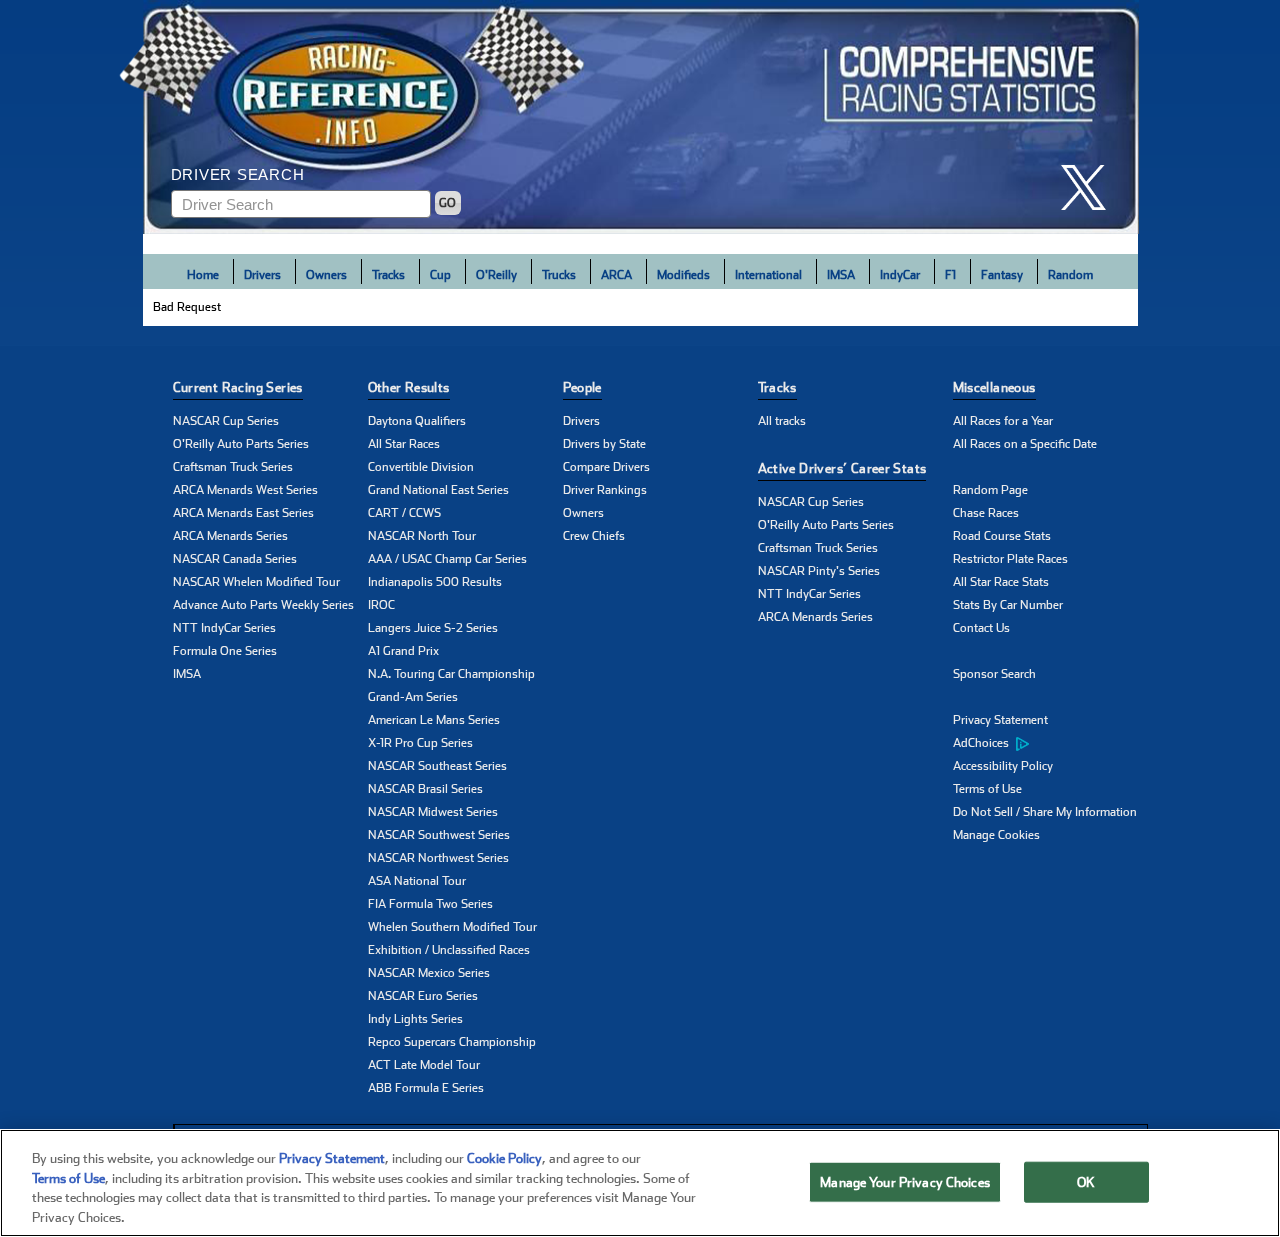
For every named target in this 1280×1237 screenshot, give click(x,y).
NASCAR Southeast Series (437, 766)
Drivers (262, 275)
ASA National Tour (417, 881)
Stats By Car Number (1008, 605)
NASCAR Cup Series (226, 421)
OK (1086, 1182)
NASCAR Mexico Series (429, 973)
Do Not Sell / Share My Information (1045, 812)
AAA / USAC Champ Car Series (447, 559)
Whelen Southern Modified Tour (452, 927)
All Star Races (404, 444)
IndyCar (900, 275)
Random (1070, 275)
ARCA (616, 275)
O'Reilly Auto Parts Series (241, 444)
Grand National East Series (438, 490)
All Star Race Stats (1001, 582)
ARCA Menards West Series (245, 490)
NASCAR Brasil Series (425, 789)
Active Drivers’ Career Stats (842, 468)
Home (203, 275)
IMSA (841, 275)
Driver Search (238, 174)
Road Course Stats (1002, 536)
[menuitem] (1050, 744)
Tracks (388, 275)
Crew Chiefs (594, 536)
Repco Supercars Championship (452, 1042)
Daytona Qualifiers (417, 421)
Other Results (409, 387)
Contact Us (981, 628)
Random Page (990, 490)
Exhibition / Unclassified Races (449, 950)
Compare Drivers (606, 467)
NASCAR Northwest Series (438, 858)
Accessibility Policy (1003, 766)
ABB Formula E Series (426, 1088)
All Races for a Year (1003, 421)
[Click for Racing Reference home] (641, 117)
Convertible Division (421, 467)
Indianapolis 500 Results (435, 582)
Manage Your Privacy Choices (905, 1182)
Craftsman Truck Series (233, 467)
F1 (950, 275)
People (582, 387)
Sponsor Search (994, 674)
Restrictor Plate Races (1010, 559)
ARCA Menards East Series (243, 513)
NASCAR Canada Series (235, 559)
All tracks (782, 421)
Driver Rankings (605, 490)
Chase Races (986, 513)
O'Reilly (496, 275)
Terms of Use (987, 789)
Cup (440, 275)
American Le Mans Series (434, 720)
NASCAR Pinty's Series (819, 571)
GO (447, 203)
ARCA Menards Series (230, 536)
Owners (326, 275)
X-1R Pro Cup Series (420, 743)
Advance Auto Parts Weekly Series (263, 605)
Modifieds (683, 275)
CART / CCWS (404, 513)
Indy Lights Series (415, 1019)
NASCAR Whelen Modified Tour (256, 582)
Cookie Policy (504, 1158)
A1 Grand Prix (403, 651)
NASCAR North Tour (422, 536)
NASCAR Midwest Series (433, 812)
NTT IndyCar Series (224, 628)
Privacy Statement (1000, 720)
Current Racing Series (238, 387)
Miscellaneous (994, 387)
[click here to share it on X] (1091, 187)
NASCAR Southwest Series (439, 835)
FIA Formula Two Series (430, 904)
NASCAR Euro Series (423, 996)
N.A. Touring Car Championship (451, 674)
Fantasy (1002, 275)
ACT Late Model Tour (424, 1065)
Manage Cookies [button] (996, 835)
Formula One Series (225, 651)
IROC (381, 605)
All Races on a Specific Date (1025, 444)
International (768, 275)
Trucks (559, 275)
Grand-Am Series (413, 697)
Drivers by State (604, 444)
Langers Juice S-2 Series (433, 628)
